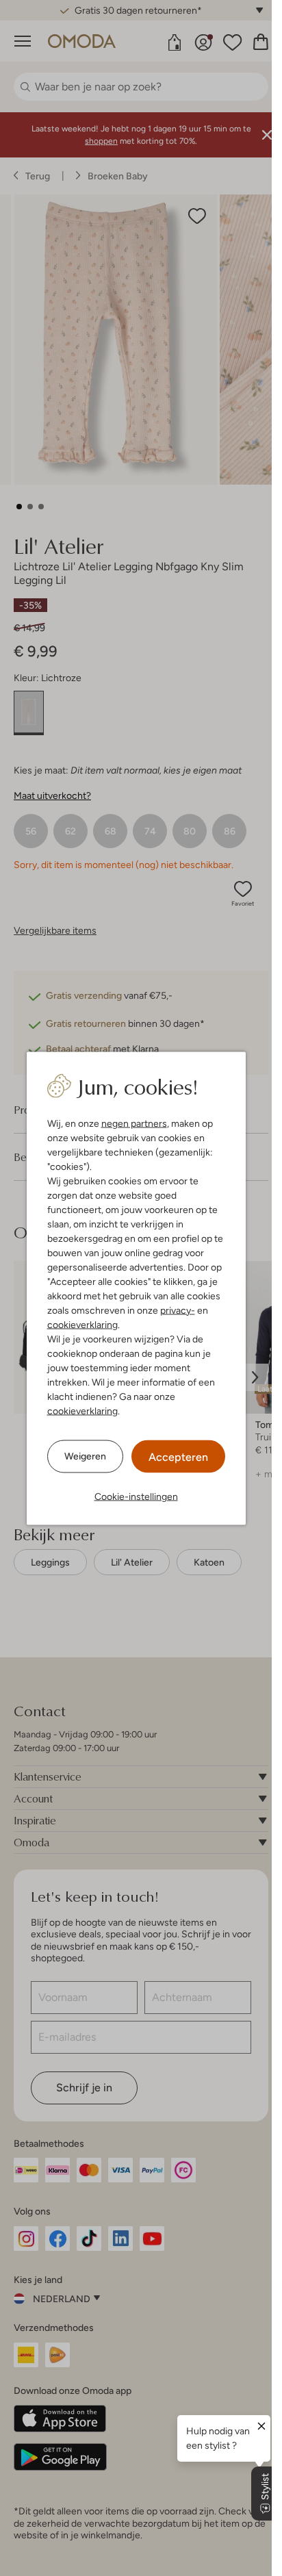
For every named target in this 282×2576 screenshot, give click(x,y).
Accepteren (178, 1456)
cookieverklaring (82, 1324)
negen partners (134, 1123)
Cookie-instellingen (136, 1496)
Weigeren (85, 1456)
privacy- (178, 1310)
